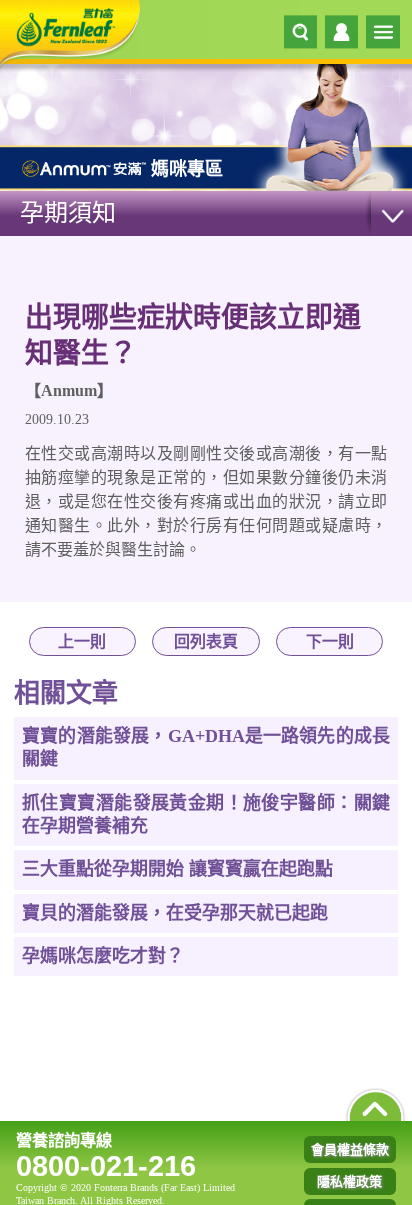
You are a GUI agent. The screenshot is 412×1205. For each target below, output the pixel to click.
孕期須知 (68, 213)
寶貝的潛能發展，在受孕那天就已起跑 (175, 913)
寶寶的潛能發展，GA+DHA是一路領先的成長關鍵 (206, 747)
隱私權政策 (349, 1181)
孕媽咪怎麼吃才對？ (103, 956)
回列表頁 (206, 641)
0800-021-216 (106, 1166)
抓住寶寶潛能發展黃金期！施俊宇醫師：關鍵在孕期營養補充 (206, 814)
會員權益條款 (350, 1149)
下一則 (330, 641)
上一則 (82, 641)
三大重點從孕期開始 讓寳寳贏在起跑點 (177, 869)
